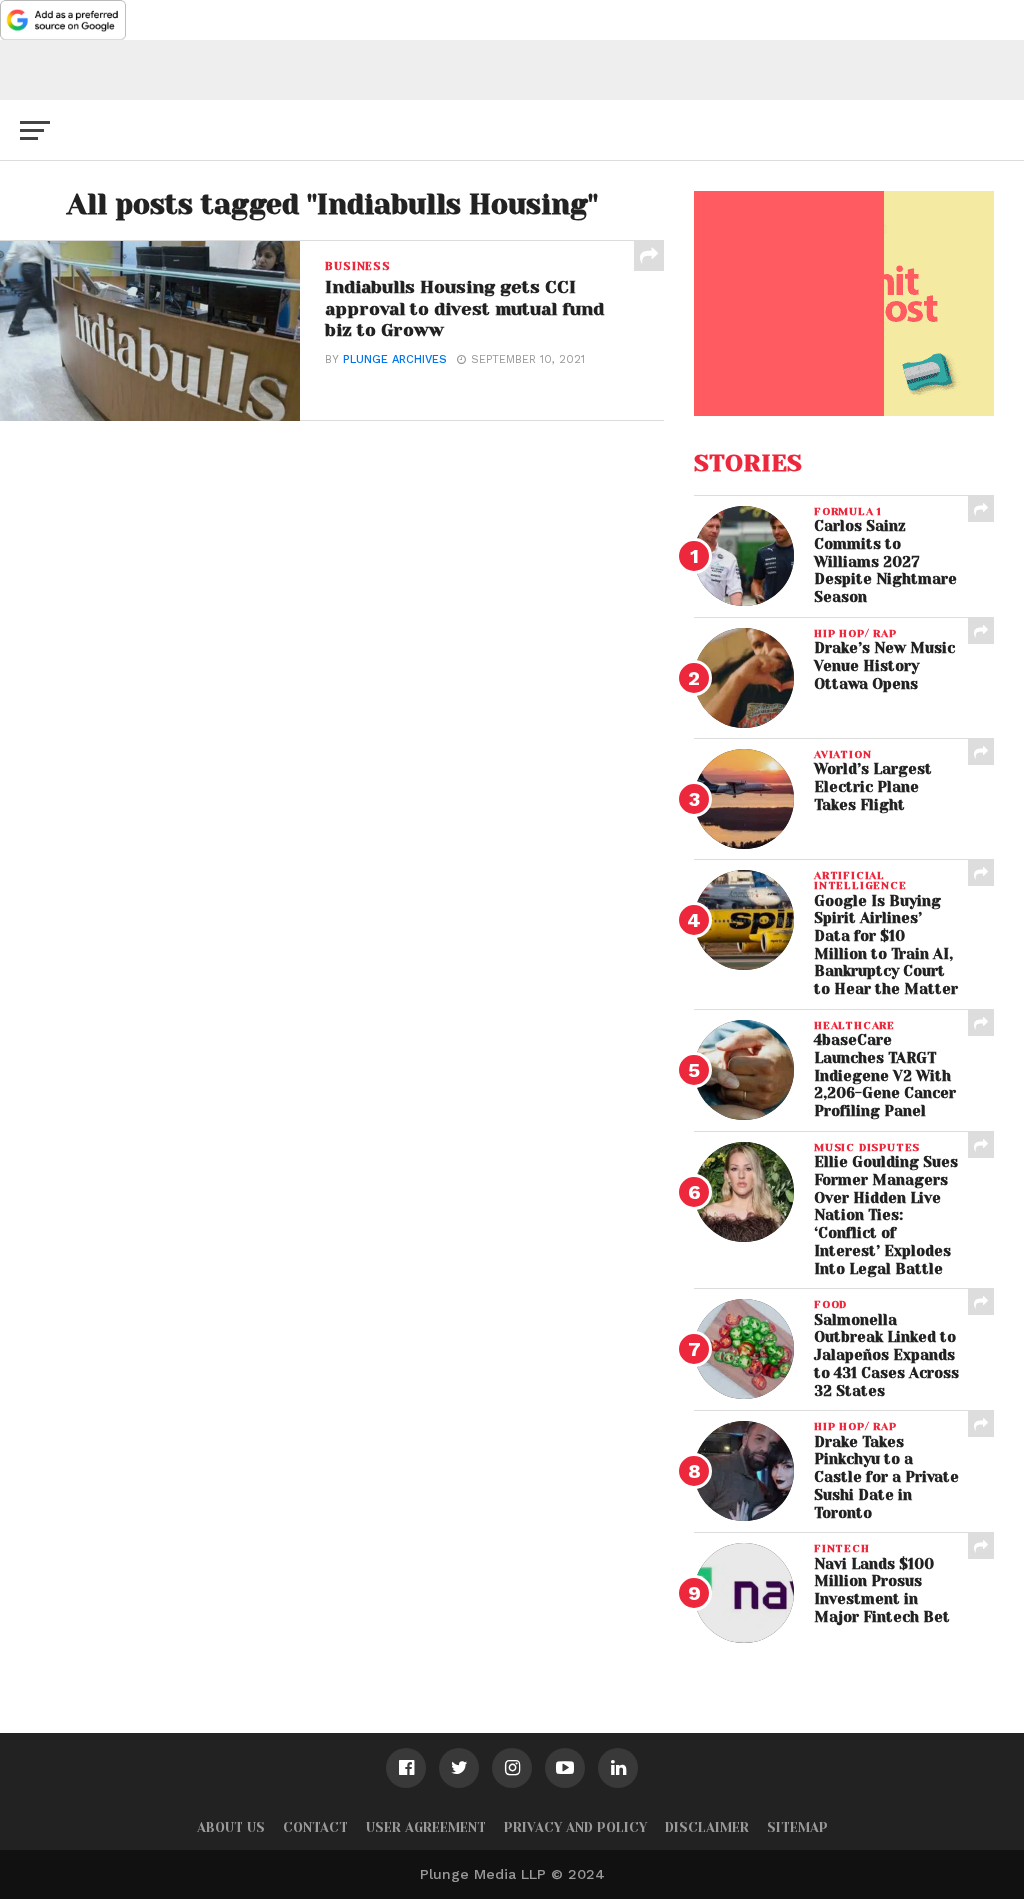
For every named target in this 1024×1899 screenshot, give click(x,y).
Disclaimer (707, 1827)
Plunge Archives (395, 359)
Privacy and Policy (575, 1827)
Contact (315, 1827)
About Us (231, 1827)
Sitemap (797, 1827)
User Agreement (426, 1827)
